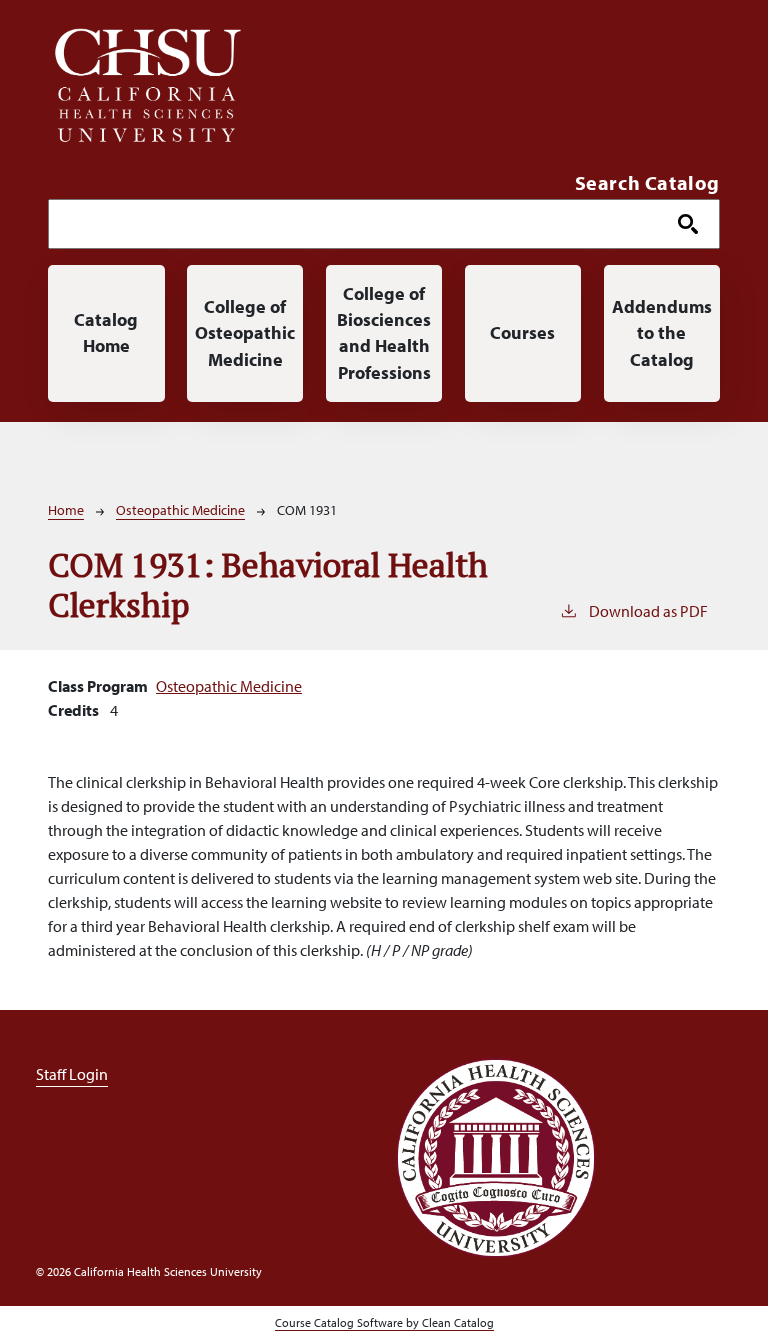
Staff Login (72, 1074)
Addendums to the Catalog (662, 333)
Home (66, 510)
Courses (522, 332)
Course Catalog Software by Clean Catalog (384, 1322)
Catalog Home (106, 332)
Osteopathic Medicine (180, 510)
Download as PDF (648, 611)
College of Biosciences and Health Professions (384, 333)
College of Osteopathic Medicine (245, 333)
